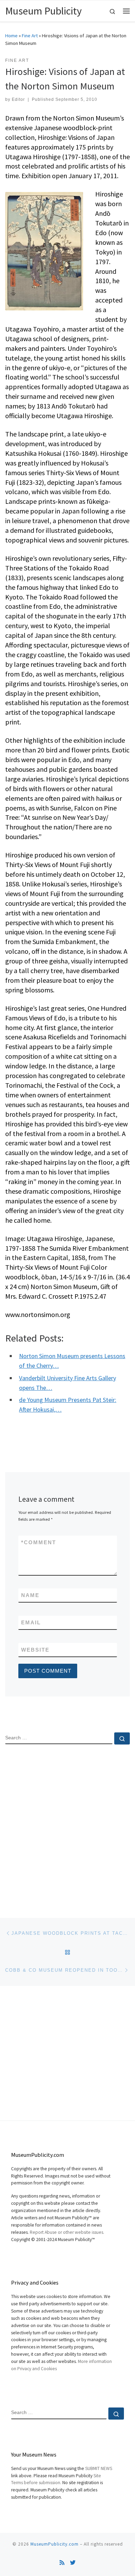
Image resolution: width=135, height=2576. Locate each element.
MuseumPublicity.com (55, 2544)
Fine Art (30, 36)
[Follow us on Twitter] (73, 2563)
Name (30, 1595)
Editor (18, 99)
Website (35, 1650)
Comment (39, 1542)
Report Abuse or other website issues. (67, 2232)
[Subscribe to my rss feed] (62, 2563)
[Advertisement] (67, 1825)
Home (11, 36)
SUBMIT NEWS (99, 2468)
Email (31, 1622)
